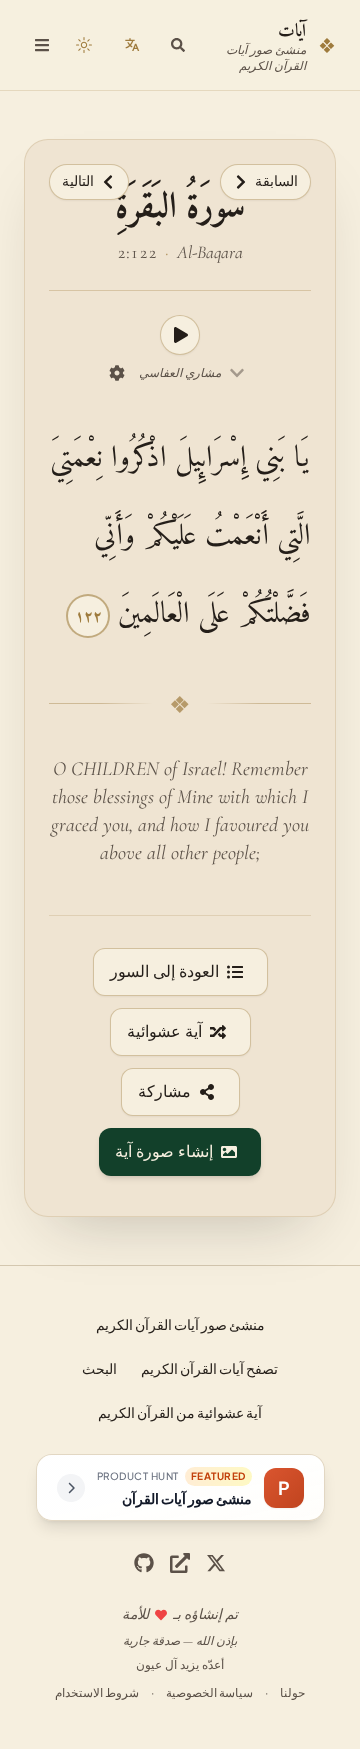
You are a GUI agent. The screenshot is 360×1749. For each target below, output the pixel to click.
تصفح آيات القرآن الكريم (209, 1368)
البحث (99, 1368)
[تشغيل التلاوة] (180, 335)
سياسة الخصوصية (209, 1692)
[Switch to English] (132, 45)
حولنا (292, 1692)
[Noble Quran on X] (216, 1563)
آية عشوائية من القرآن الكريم (180, 1412)
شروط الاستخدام (97, 1692)
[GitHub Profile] (144, 1563)
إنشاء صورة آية (164, 1152)
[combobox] (192, 373)
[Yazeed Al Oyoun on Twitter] (180, 1563)
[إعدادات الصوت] (117, 373)
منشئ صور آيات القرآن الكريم (180, 1324)
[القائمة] (42, 45)
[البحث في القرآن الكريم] (178, 45)
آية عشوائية (164, 1032)
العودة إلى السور (164, 972)
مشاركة (164, 1092)
